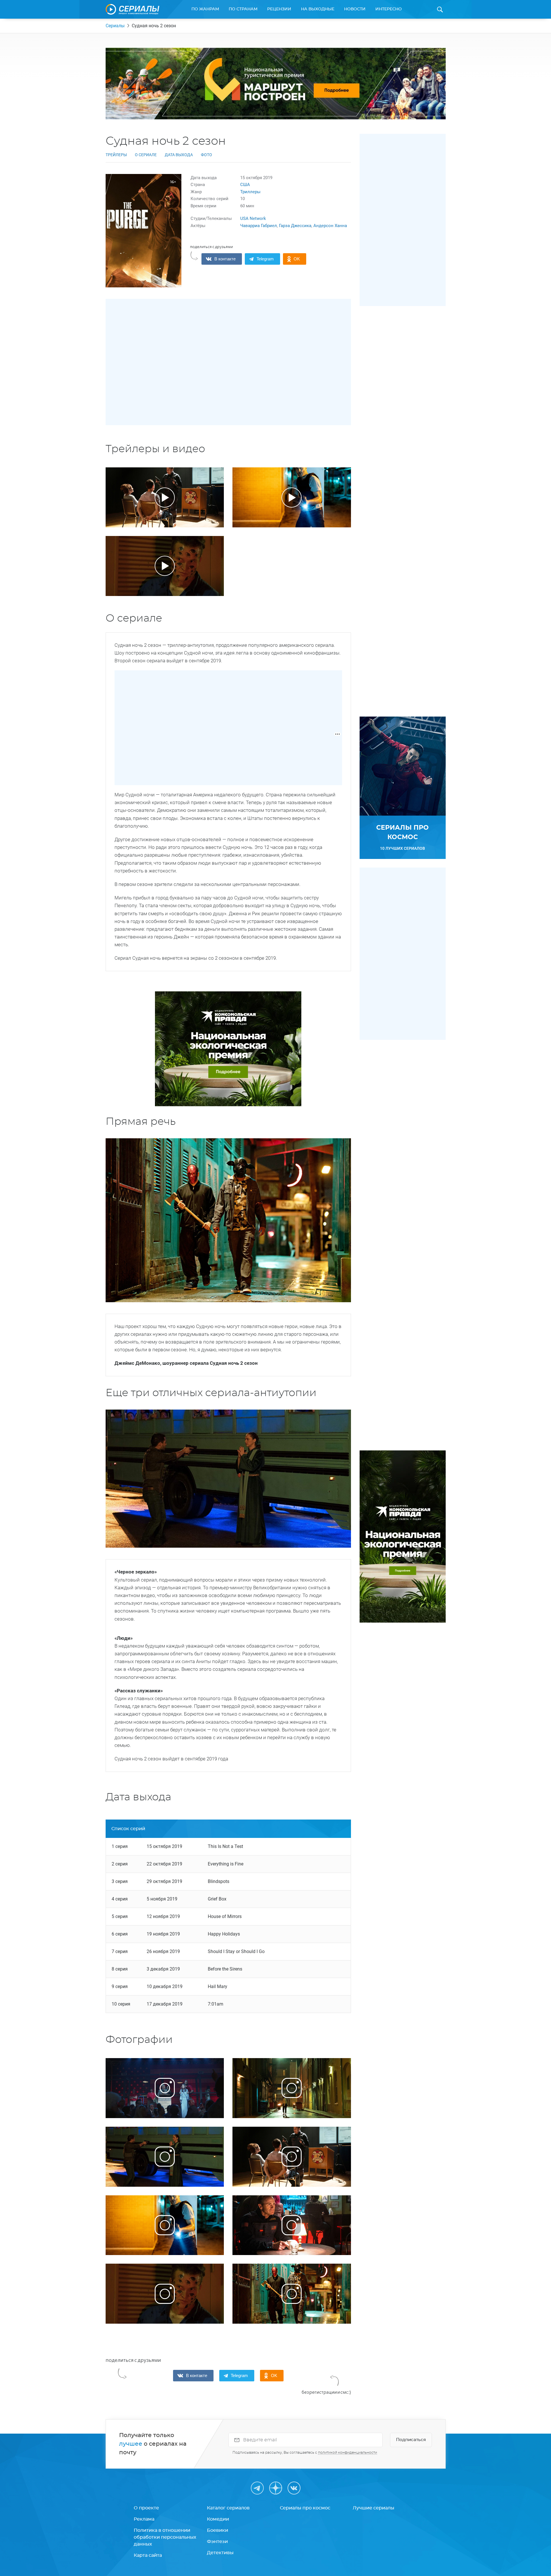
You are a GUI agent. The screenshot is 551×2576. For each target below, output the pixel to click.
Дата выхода (179, 155)
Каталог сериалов (228, 2508)
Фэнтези (217, 2542)
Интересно (389, 9)
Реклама (144, 2519)
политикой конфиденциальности (348, 2453)
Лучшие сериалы (374, 2508)
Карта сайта (148, 2555)
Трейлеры (116, 155)
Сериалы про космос (305, 2508)
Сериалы (115, 26)
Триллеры (250, 192)
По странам (243, 9)
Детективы (220, 2553)
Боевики (218, 2530)
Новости (355, 9)
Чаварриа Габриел (259, 226)
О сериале (146, 155)
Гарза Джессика (295, 226)
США (245, 185)
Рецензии (279, 9)
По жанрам (205, 9)
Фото (206, 155)
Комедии (218, 2519)
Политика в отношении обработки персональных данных (165, 2537)
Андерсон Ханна (330, 226)
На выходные (318, 9)
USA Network (253, 218)
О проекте (146, 2508)
